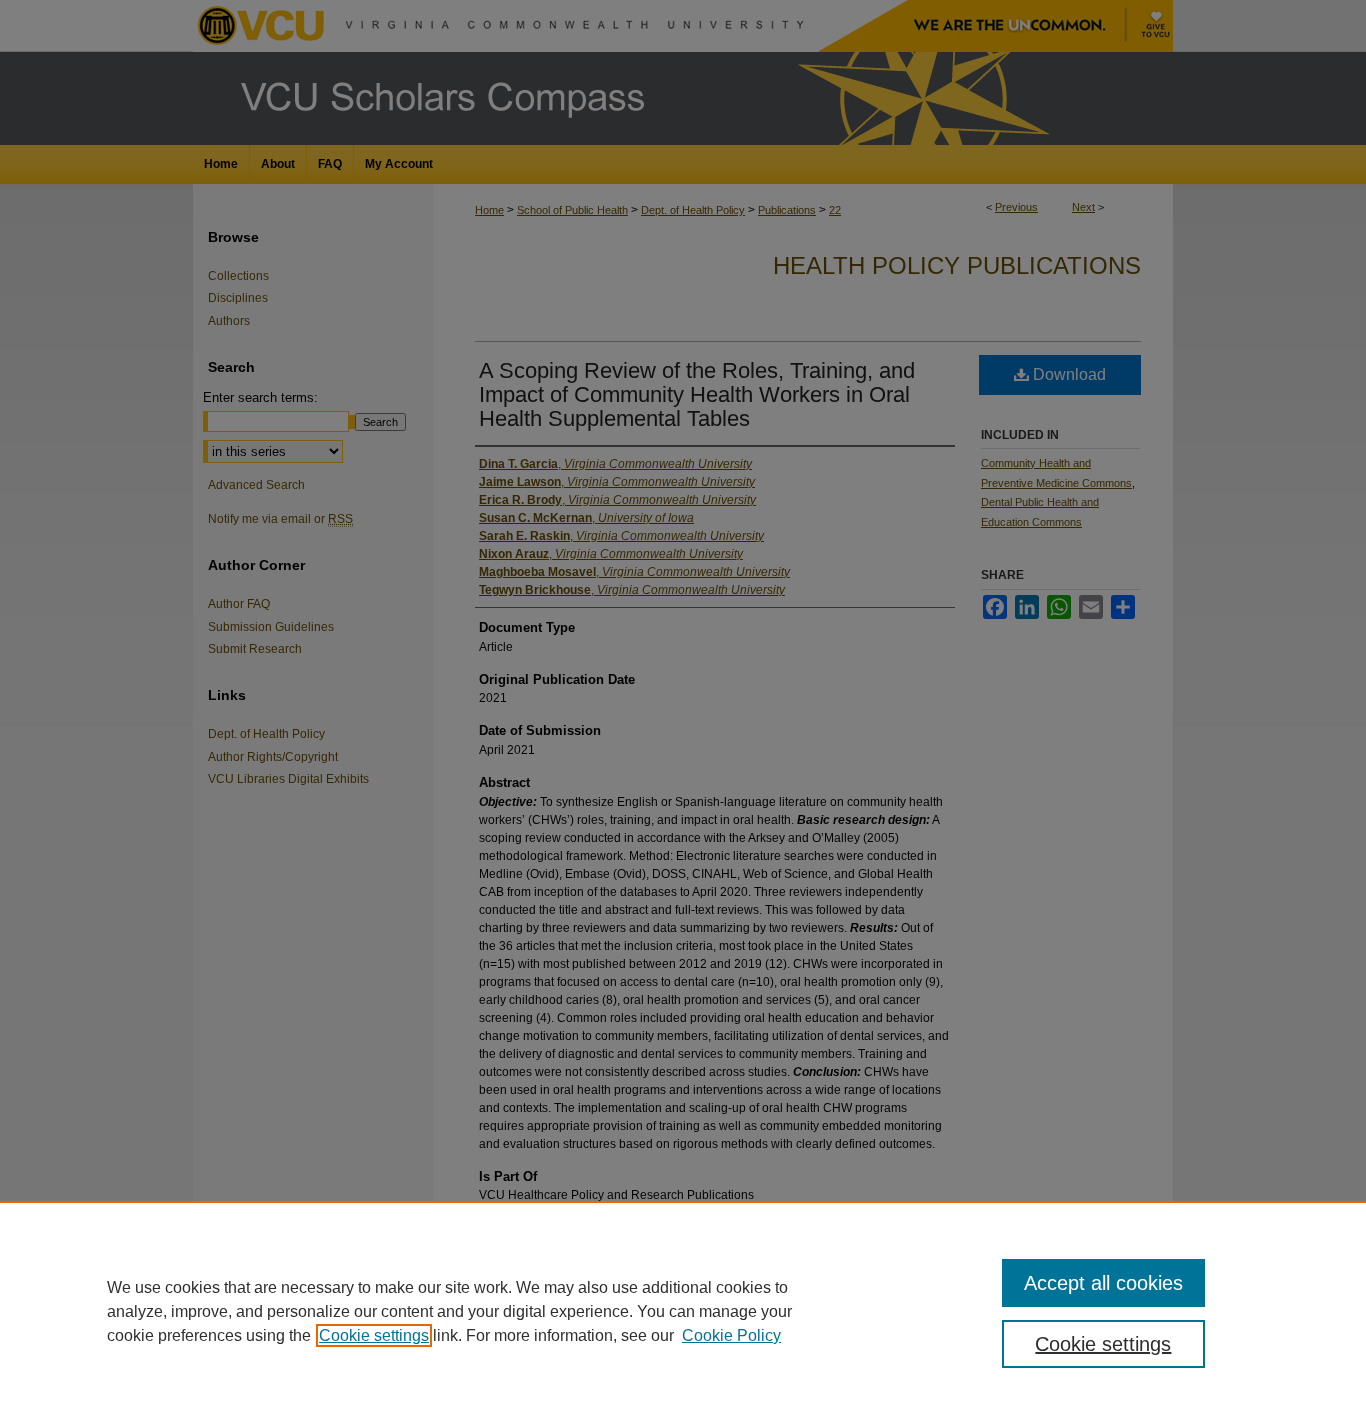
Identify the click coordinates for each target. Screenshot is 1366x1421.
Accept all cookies (1103, 1283)
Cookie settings (374, 1335)
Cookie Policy (731, 1335)
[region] (683, 1311)
